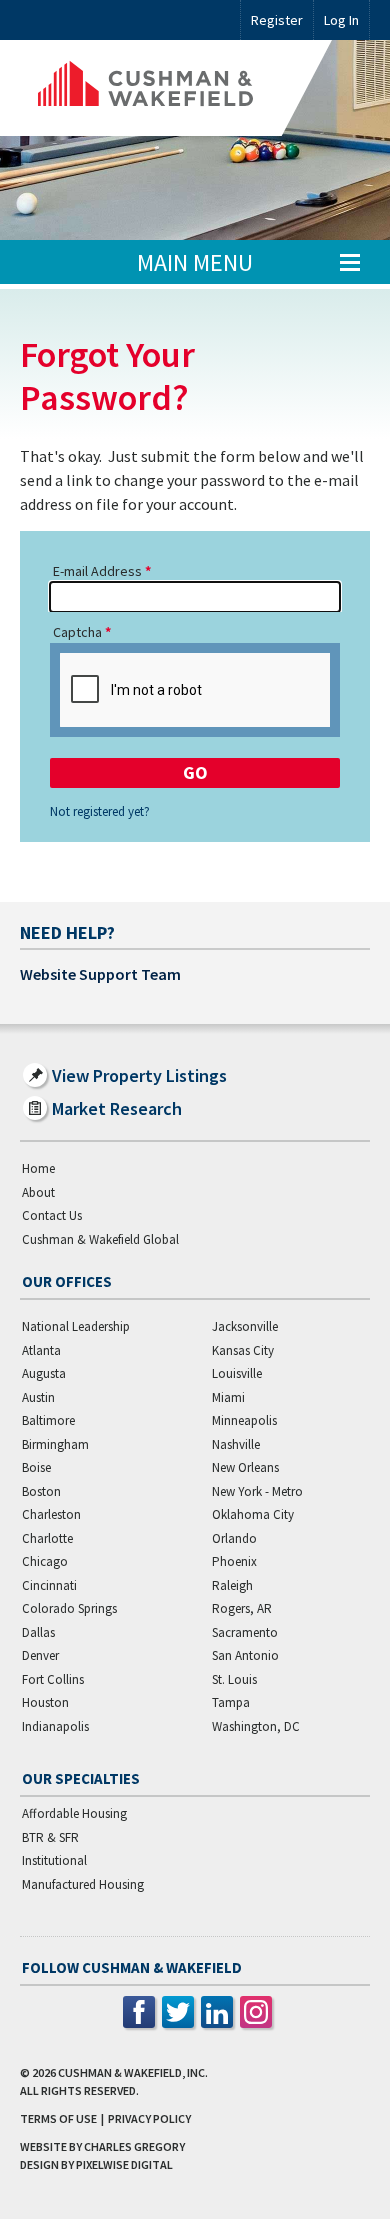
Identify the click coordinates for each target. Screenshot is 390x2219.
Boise (36, 1467)
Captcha (77, 632)
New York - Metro (257, 1491)
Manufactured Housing (83, 1884)
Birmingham (55, 1444)
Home (38, 1168)
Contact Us (52, 1215)
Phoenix (234, 1561)
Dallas (38, 1632)
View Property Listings (139, 1075)
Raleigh (232, 1585)
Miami (228, 1397)
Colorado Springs (69, 1608)
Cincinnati (49, 1585)
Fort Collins (53, 1679)
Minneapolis (244, 1420)
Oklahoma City (253, 1514)
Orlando (234, 1538)
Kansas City (243, 1350)
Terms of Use (58, 2118)
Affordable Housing (74, 1813)
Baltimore (48, 1420)
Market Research (117, 1108)
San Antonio (245, 1655)
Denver (40, 1655)
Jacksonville (245, 1326)
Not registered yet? (100, 812)
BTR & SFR (50, 1837)
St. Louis (234, 1679)
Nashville (236, 1444)
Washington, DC (256, 1726)
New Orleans (245, 1467)
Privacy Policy (149, 2118)
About (38, 1192)
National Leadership (76, 1326)
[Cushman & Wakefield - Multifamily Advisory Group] (176, 88)
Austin (38, 1397)
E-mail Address (97, 571)
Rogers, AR (242, 1608)
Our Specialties (81, 1778)
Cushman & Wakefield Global (100, 1239)
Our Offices (67, 1281)
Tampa (231, 1702)
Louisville (237, 1373)
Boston (41, 1491)
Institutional (54, 1860)
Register (277, 20)
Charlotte (47, 1538)
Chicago (45, 1561)
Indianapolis (55, 1726)
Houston (45, 1702)
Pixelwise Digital (124, 2164)
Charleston (51, 1514)
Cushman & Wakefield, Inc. (133, 2072)
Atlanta (41, 1350)
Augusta (44, 1373)
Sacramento (245, 1632)
